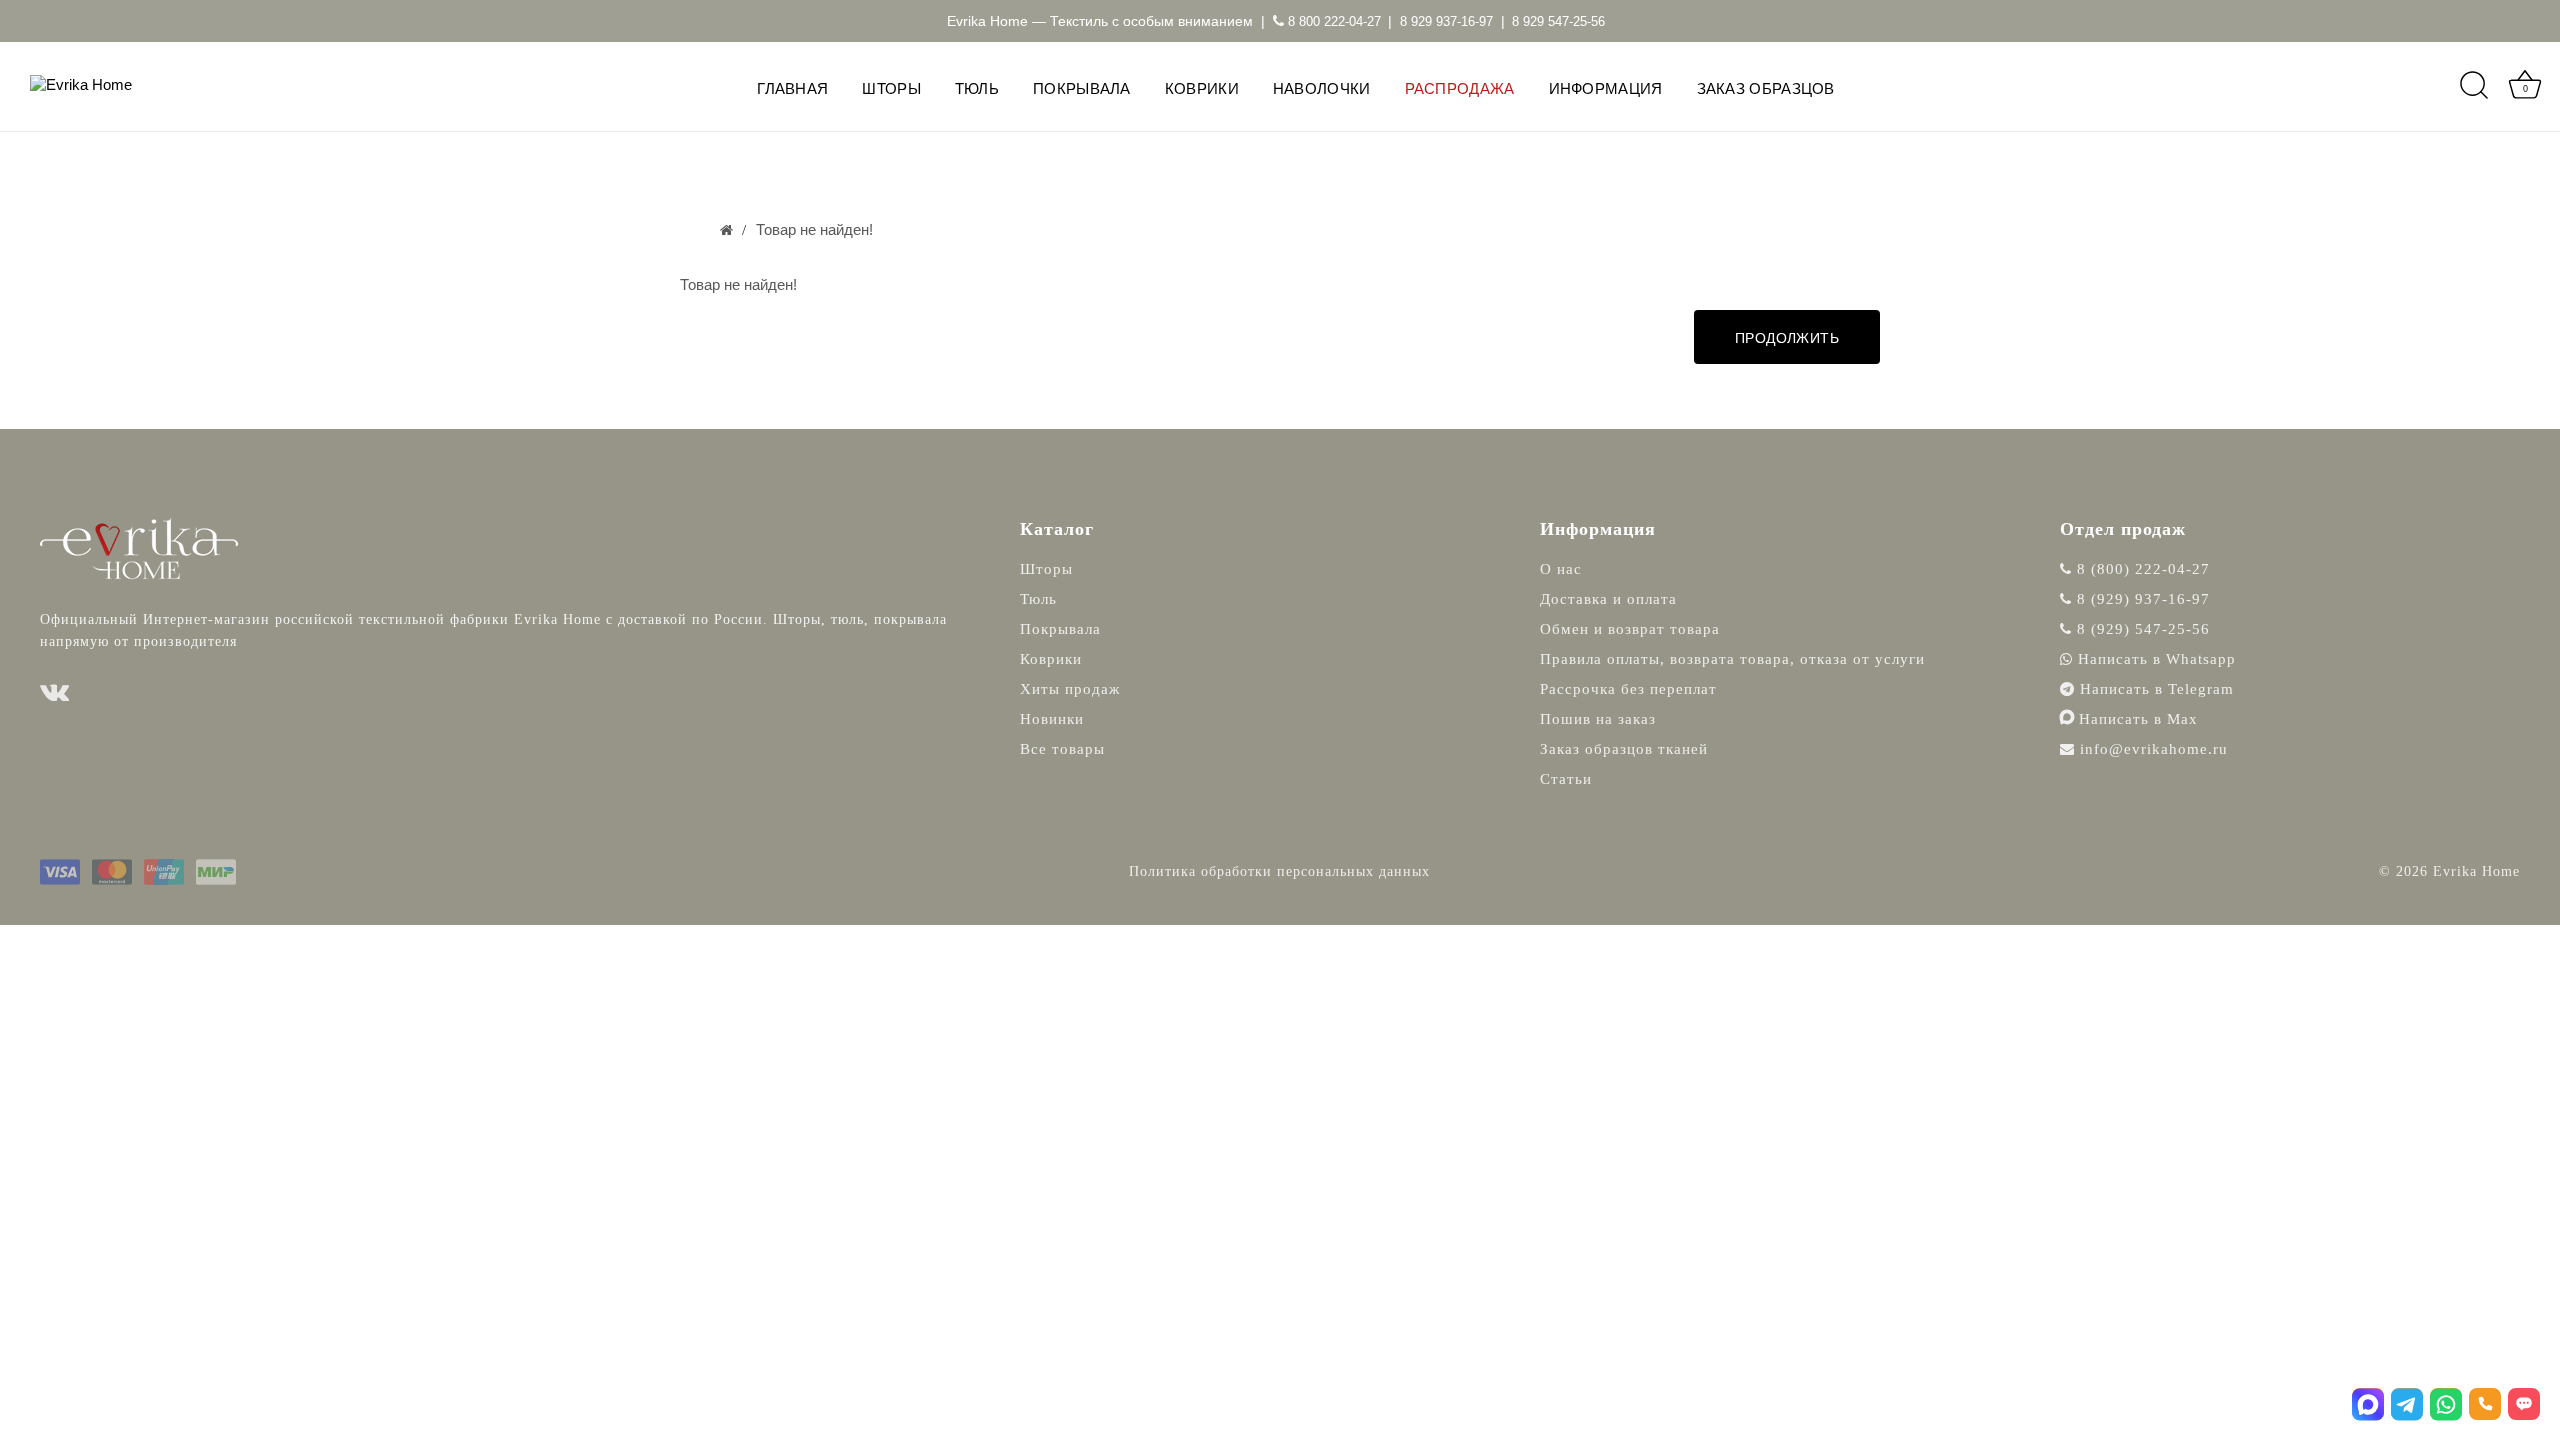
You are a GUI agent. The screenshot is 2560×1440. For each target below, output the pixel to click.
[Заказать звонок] (2485, 1404)
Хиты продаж (1070, 689)
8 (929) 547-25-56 (2141, 629)
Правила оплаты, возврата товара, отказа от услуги (1732, 659)
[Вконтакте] (55, 692)
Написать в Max (2136, 719)
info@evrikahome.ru (2154, 749)
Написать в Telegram (2154, 689)
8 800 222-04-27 (1332, 21)
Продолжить (1787, 338)
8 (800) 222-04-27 (2141, 569)
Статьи (1566, 779)
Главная (792, 88)
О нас (1561, 569)
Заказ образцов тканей (1624, 749)
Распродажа (1460, 88)
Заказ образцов (1766, 88)
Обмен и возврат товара (1630, 629)
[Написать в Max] (2368, 1404)
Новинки (1052, 719)
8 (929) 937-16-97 (2141, 599)
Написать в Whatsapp (2154, 659)
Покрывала (1082, 88)
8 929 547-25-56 (1558, 21)
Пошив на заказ (1598, 719)
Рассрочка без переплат (1628, 689)
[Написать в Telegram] (2407, 1404)
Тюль (977, 88)
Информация (1606, 88)
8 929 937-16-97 (1446, 21)
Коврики (1202, 88)
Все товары (1062, 749)
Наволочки (1322, 88)
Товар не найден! (814, 229)
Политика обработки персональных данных (1279, 871)
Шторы (891, 88)
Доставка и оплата (1608, 599)
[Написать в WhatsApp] (2446, 1404)
